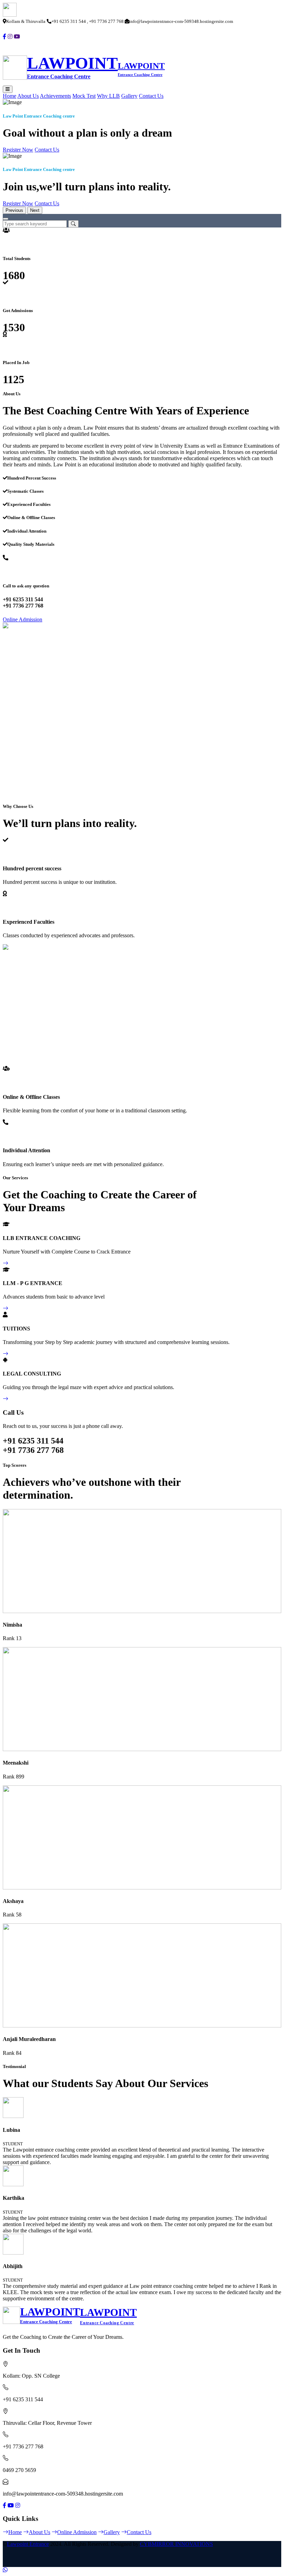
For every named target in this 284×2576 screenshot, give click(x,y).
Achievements (55, 96)
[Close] (6, 219)
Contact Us (151, 96)
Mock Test (84, 96)
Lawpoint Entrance (28, 2544)
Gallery (129, 96)
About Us (28, 96)
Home (10, 96)
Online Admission (23, 619)
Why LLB (108, 96)
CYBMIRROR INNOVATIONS (176, 2544)
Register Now (18, 150)
